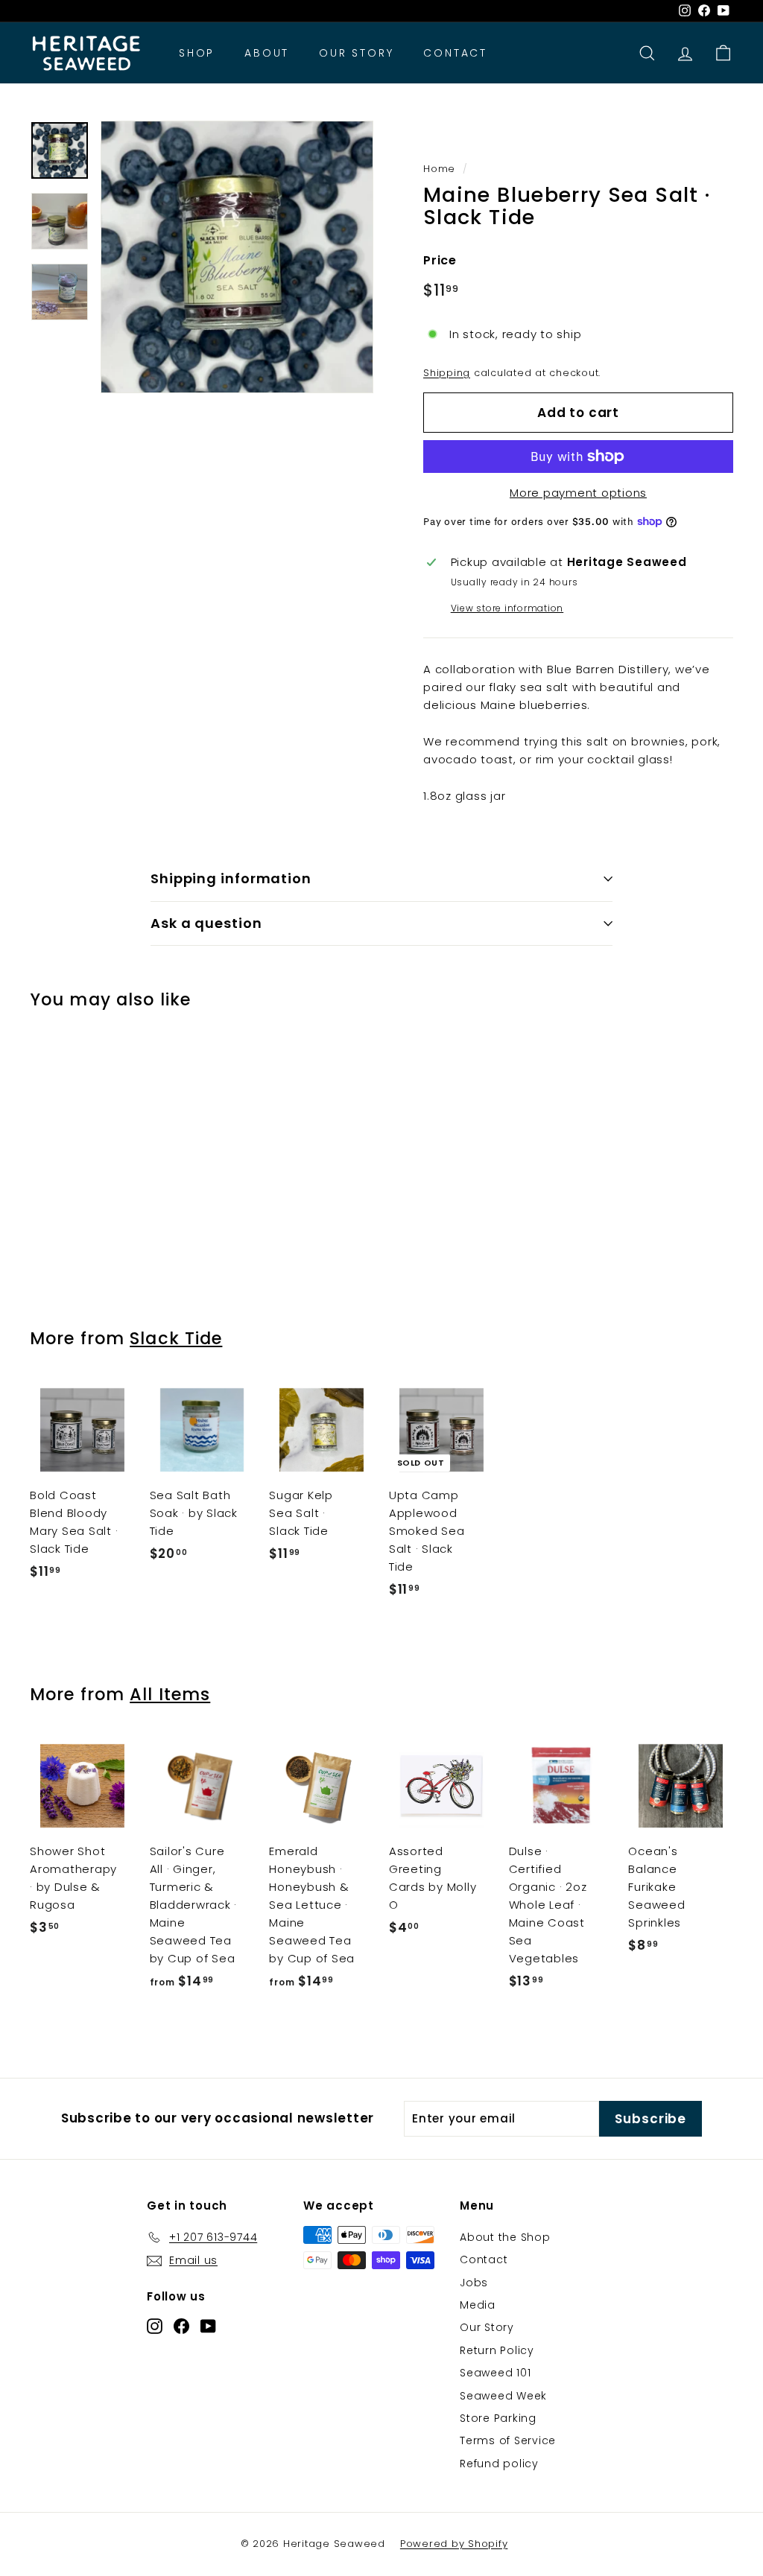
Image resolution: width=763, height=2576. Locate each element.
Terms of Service (508, 2440)
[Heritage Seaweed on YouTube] (208, 2325)
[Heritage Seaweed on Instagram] (155, 2325)
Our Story (356, 53)
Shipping (447, 373)
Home (439, 169)
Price (440, 260)
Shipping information (231, 878)
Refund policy (499, 2464)
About (267, 53)
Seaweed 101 (495, 2373)
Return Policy (497, 2350)
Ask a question (206, 923)
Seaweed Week (503, 2396)
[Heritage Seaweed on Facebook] (181, 2325)
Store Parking (498, 2418)
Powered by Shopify (454, 2544)
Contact (455, 53)
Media (478, 2305)
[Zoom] (237, 257)
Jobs (474, 2283)
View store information (507, 608)
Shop (197, 53)
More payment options (578, 493)
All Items (170, 1694)
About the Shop (505, 2237)
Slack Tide (176, 1338)
